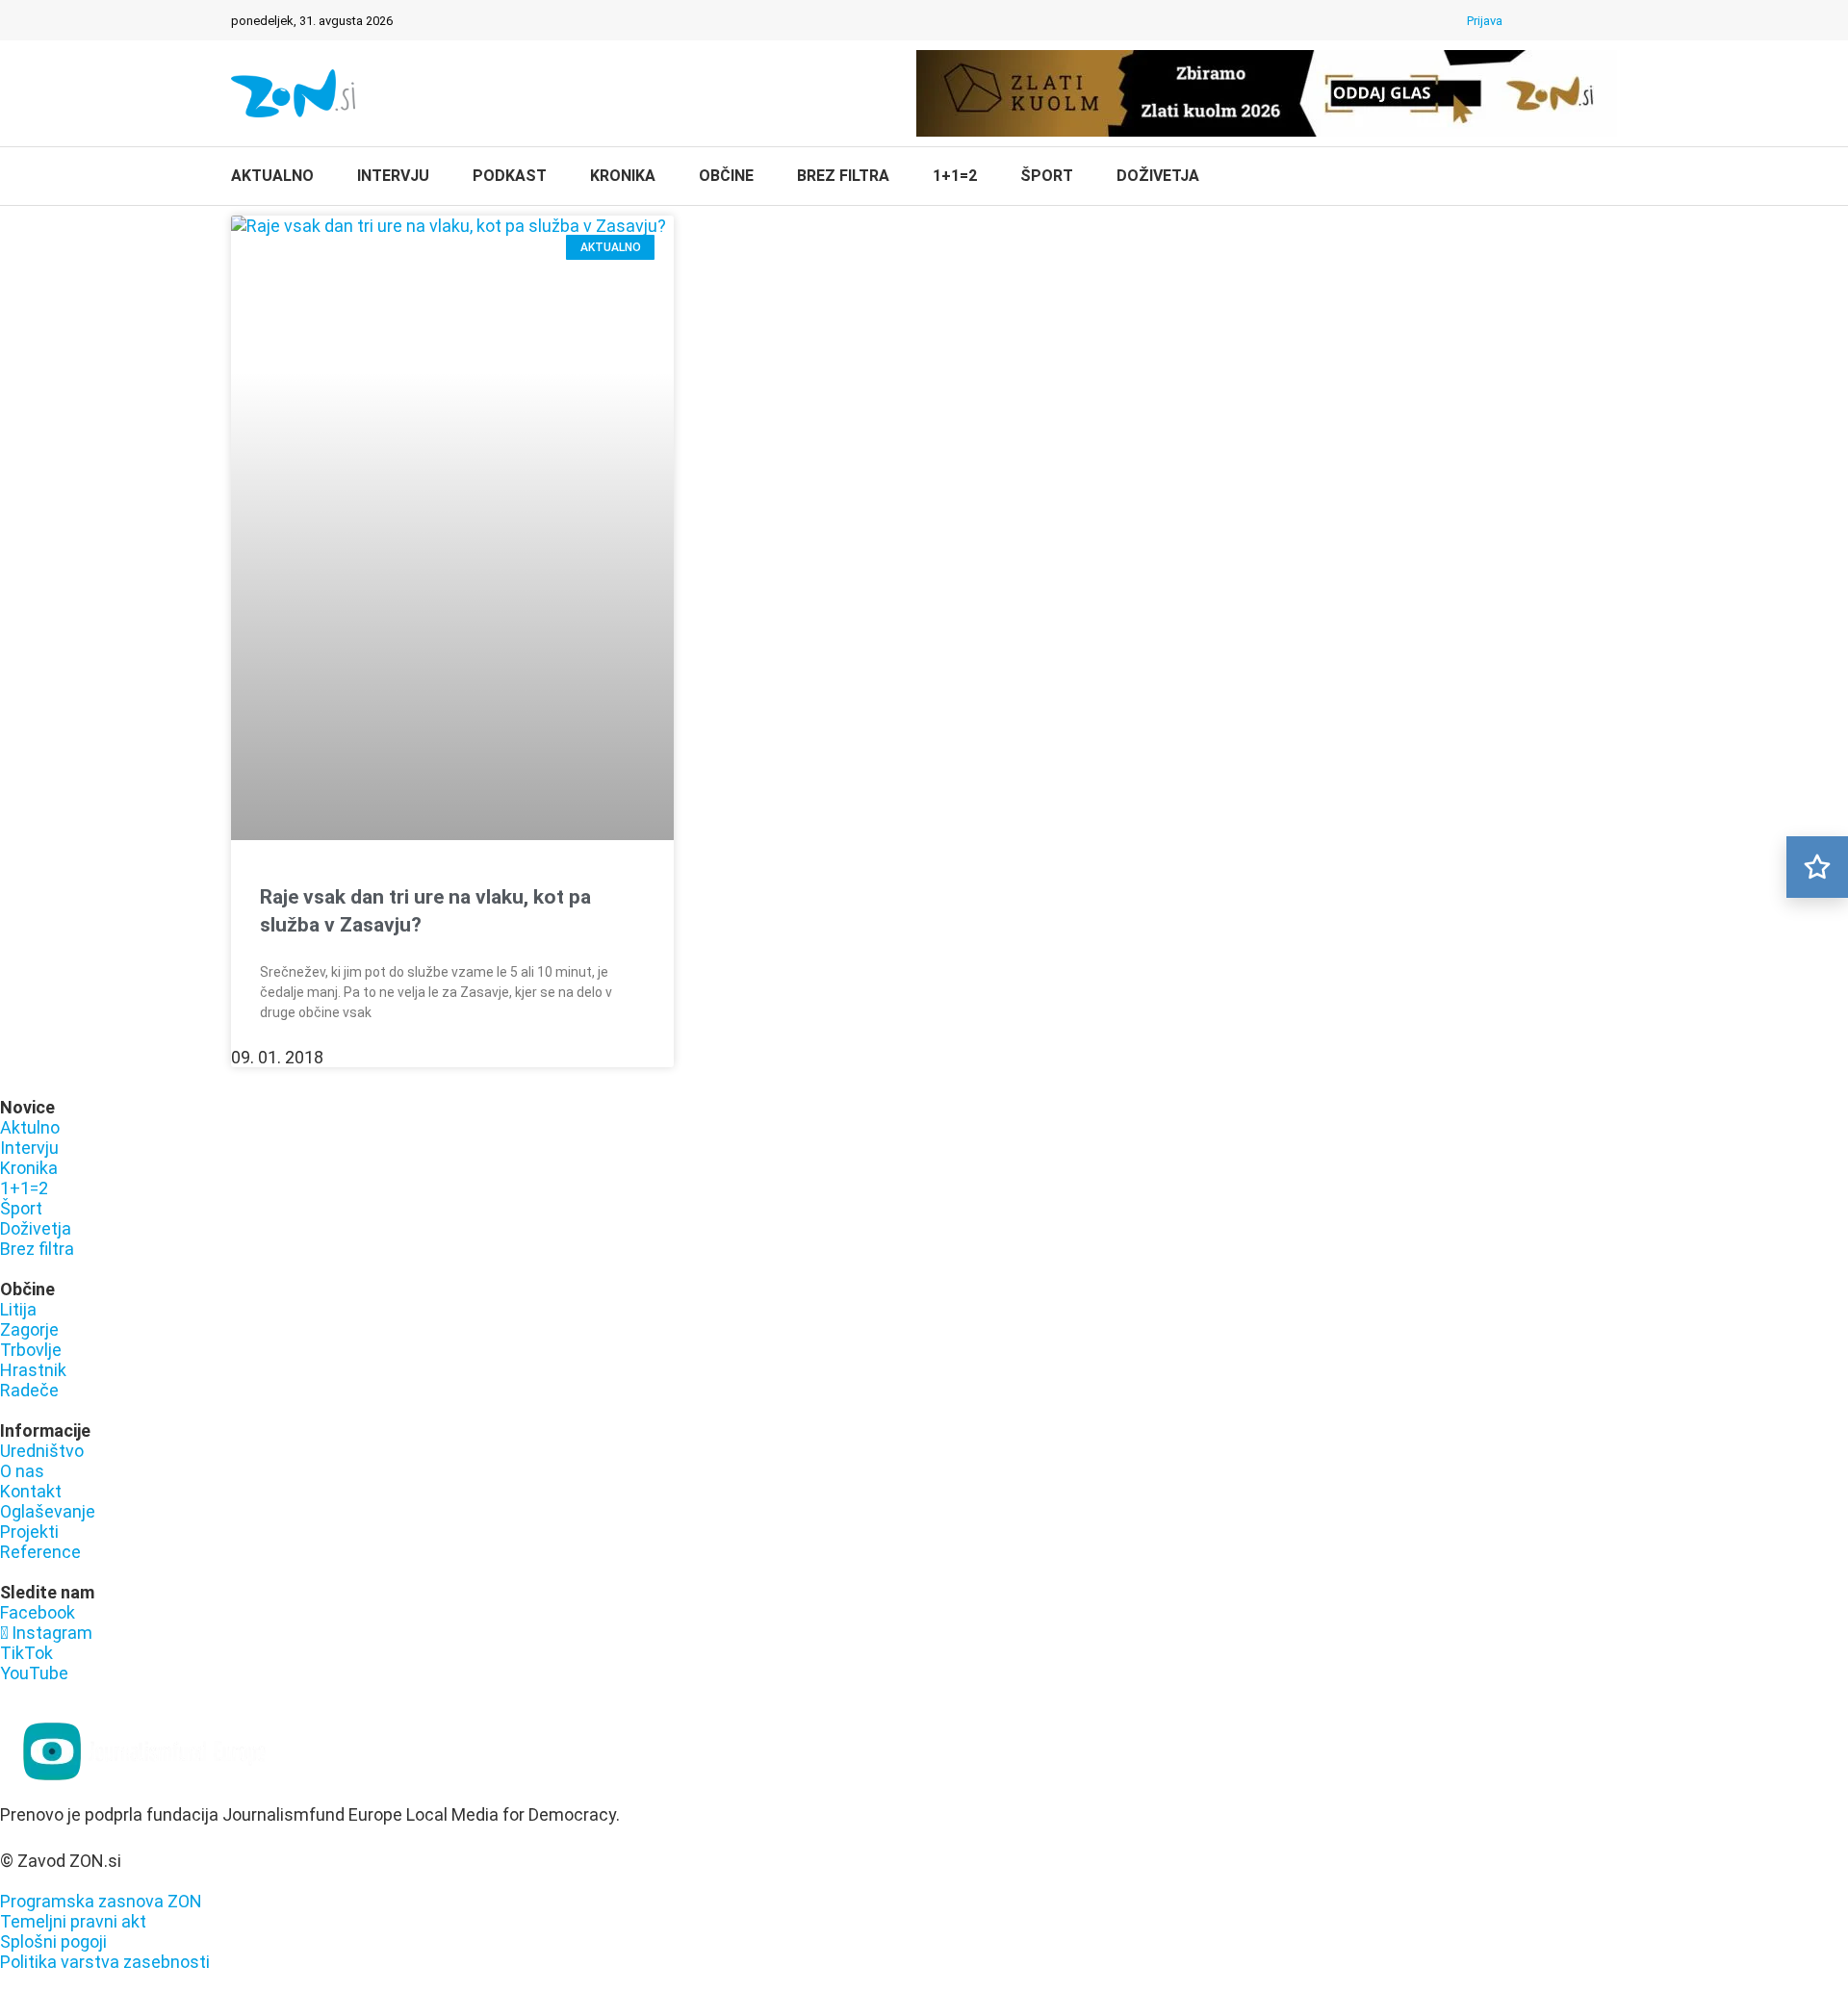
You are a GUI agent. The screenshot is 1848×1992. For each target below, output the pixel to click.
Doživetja (1158, 176)
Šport (1047, 176)
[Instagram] (1558, 20)
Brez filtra (843, 176)
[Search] (1607, 178)
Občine (726, 176)
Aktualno (272, 176)
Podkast (510, 176)
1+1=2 (955, 176)
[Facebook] (1533, 20)
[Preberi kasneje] (1817, 867)
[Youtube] (1608, 20)
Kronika (623, 176)
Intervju (393, 176)
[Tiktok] (1583, 20)
